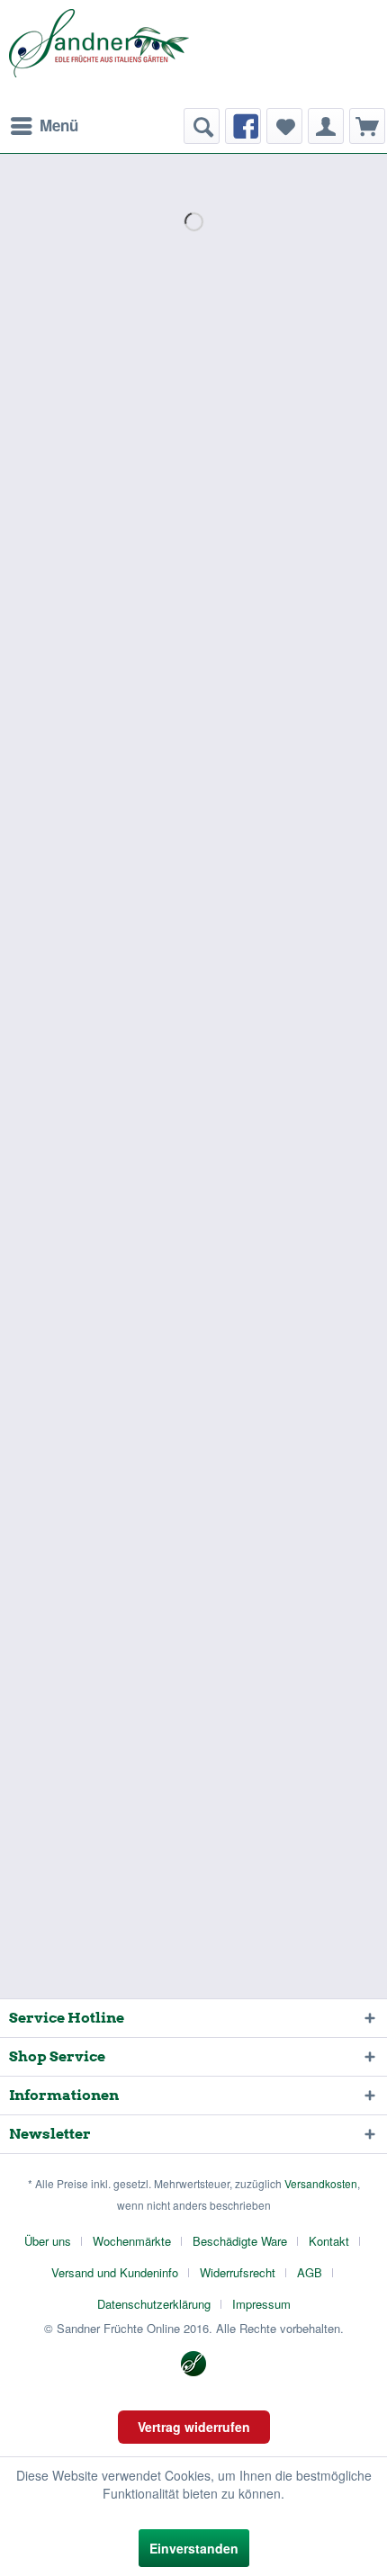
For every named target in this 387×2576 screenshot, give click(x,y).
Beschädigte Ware (240, 2241)
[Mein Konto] (326, 126)
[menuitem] (44, 126)
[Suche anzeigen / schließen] (202, 126)
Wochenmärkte (132, 2241)
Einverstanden (194, 2548)
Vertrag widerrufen (194, 2427)
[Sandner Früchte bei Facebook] (243, 126)
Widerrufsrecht (238, 2272)
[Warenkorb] (367, 126)
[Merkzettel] (284, 126)
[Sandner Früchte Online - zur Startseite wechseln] (99, 54)
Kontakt (329, 2241)
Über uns (48, 2241)
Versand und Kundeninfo (115, 2272)
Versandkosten (321, 2183)
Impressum (261, 2304)
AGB (310, 2272)
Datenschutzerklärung (154, 2304)
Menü (59, 125)
